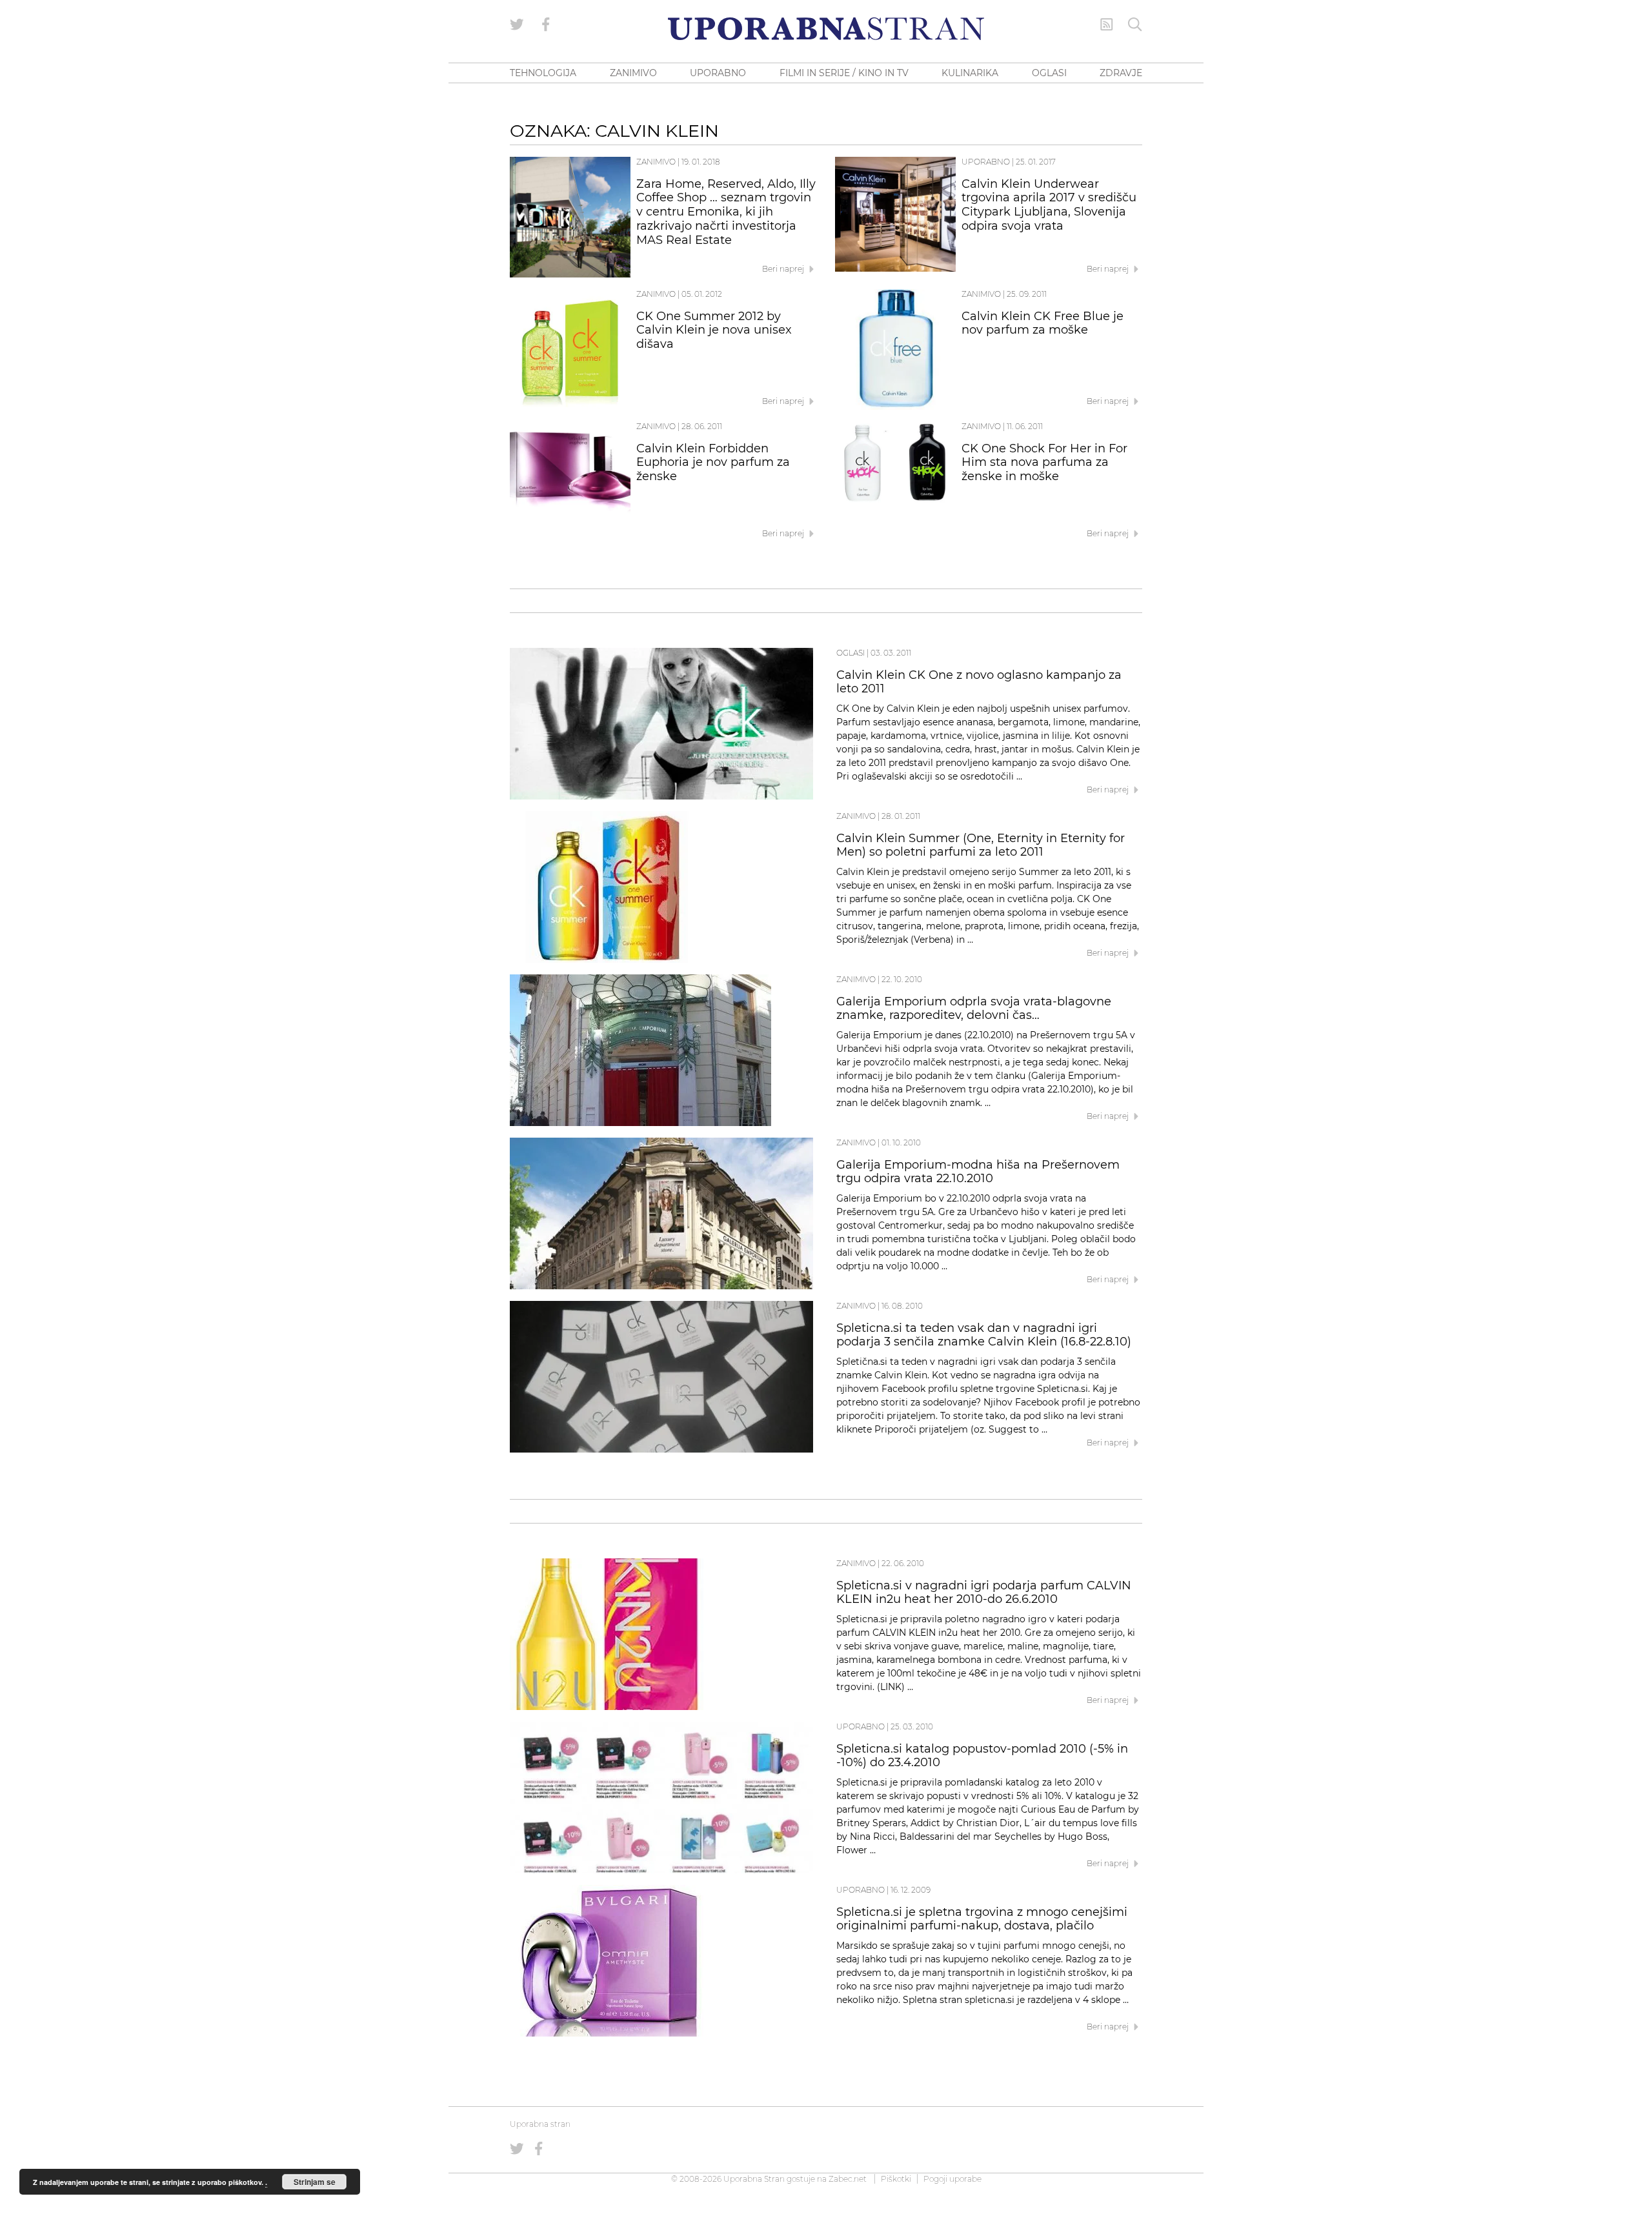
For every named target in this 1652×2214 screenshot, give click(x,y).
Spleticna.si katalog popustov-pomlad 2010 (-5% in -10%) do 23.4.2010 (982, 1756)
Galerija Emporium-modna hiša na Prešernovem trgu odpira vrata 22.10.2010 (978, 1172)
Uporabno (986, 162)
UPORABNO (718, 73)
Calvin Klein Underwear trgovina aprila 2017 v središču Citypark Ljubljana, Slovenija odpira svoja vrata (1049, 205)
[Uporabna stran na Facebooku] (546, 25)
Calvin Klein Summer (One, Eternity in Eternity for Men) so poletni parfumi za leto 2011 (981, 845)
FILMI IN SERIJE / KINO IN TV (844, 73)
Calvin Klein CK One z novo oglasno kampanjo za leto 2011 (979, 682)
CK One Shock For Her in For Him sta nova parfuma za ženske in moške (1044, 463)
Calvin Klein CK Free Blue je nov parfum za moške (1043, 323)
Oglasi (851, 653)
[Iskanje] (1135, 25)
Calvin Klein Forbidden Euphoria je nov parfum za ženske (713, 463)
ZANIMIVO (633, 73)
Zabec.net (848, 2179)
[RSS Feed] (1107, 25)
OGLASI (1049, 73)
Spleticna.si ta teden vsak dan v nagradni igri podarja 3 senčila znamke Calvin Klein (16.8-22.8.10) (984, 1335)
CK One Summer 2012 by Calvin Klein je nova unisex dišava (714, 330)
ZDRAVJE (1121, 73)
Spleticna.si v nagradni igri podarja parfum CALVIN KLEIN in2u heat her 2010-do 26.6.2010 (984, 1593)
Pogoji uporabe (952, 2179)
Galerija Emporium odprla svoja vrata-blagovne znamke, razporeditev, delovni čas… (974, 1009)
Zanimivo (656, 162)
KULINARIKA (970, 73)
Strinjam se (315, 2182)
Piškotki (896, 2179)
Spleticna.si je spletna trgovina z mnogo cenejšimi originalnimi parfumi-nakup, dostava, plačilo (982, 1919)
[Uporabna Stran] (826, 29)
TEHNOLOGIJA (543, 73)
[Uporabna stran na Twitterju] (517, 25)
